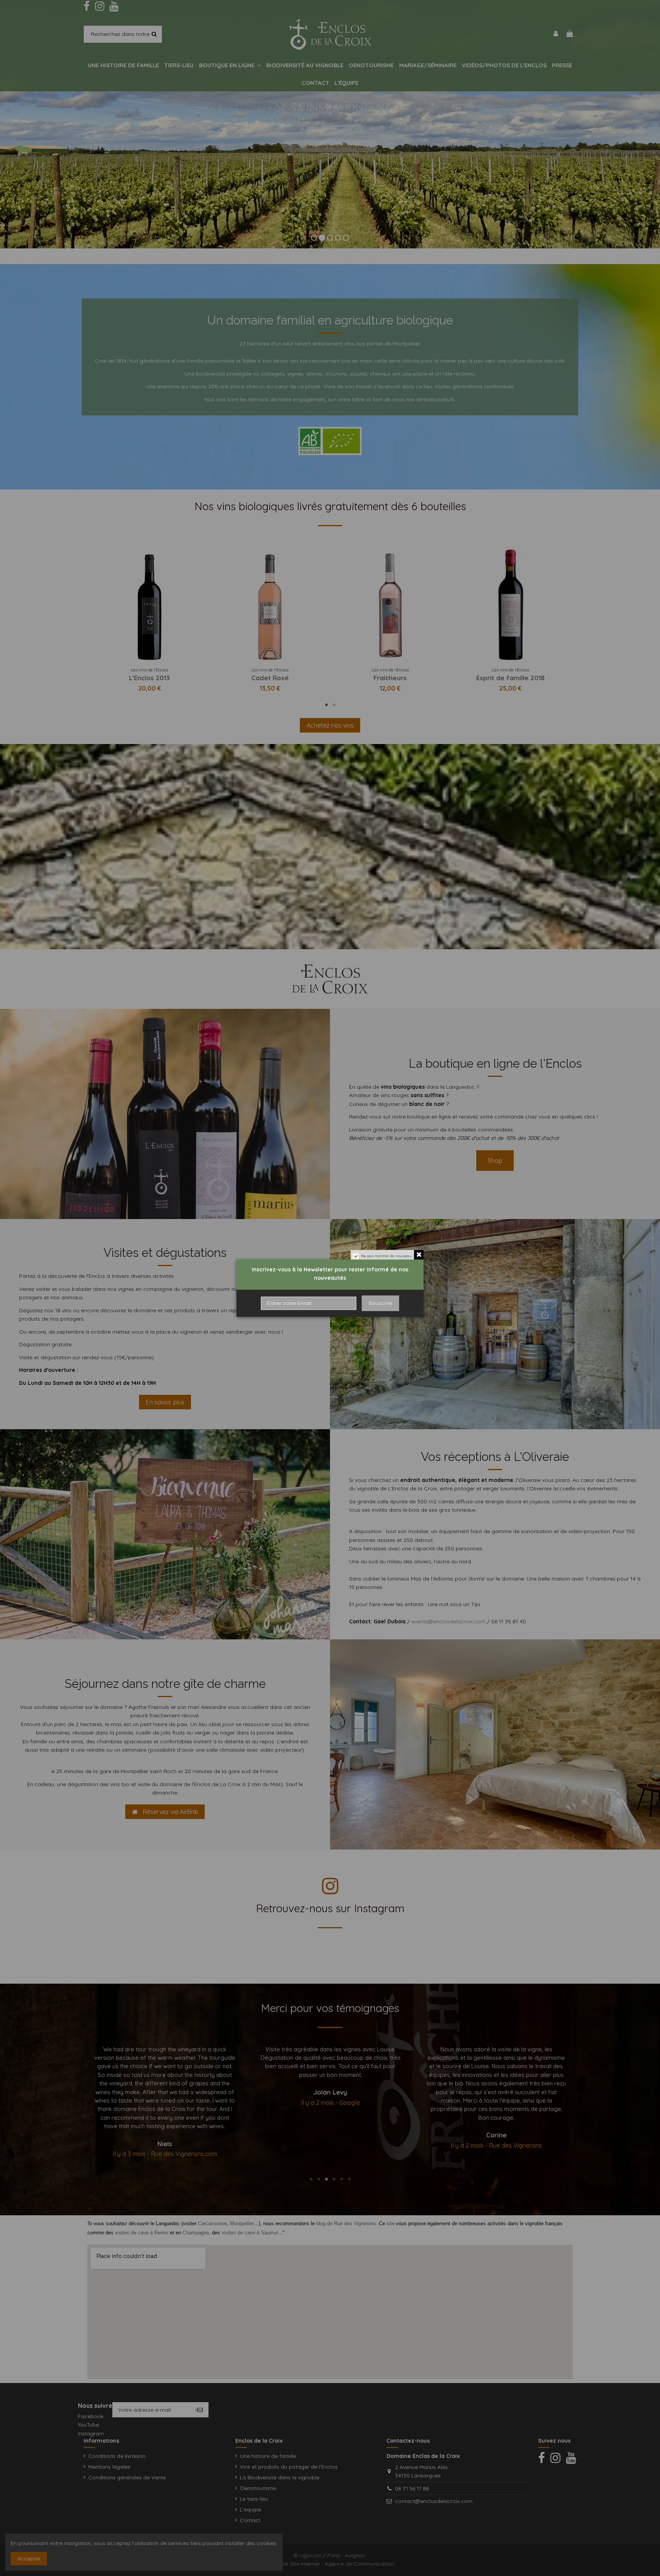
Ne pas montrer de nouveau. (387, 1256)
